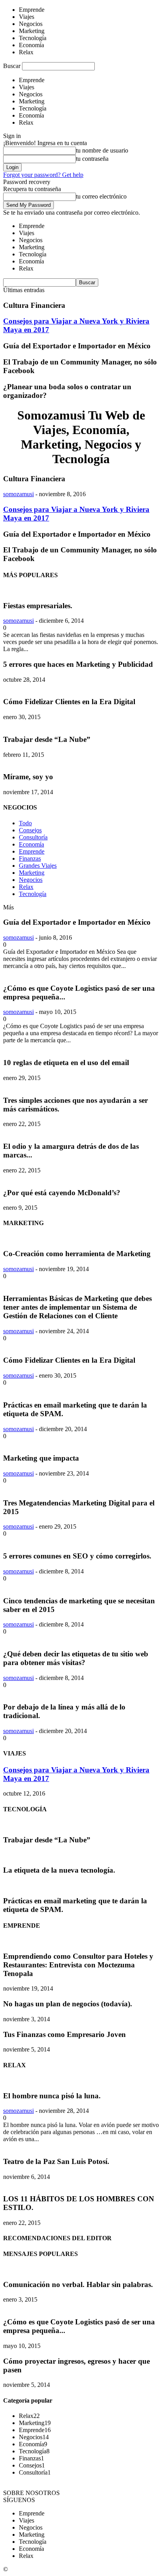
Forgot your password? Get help (43, 175)
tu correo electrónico (101, 196)
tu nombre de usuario (102, 150)
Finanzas (30, 858)
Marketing (32, 873)
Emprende (32, 851)
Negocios (31, 880)
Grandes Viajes (38, 866)
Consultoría (33, 837)
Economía (31, 844)
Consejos (30, 830)
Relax (26, 887)
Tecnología (33, 894)
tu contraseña (92, 159)
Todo (25, 823)
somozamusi (18, 494)
